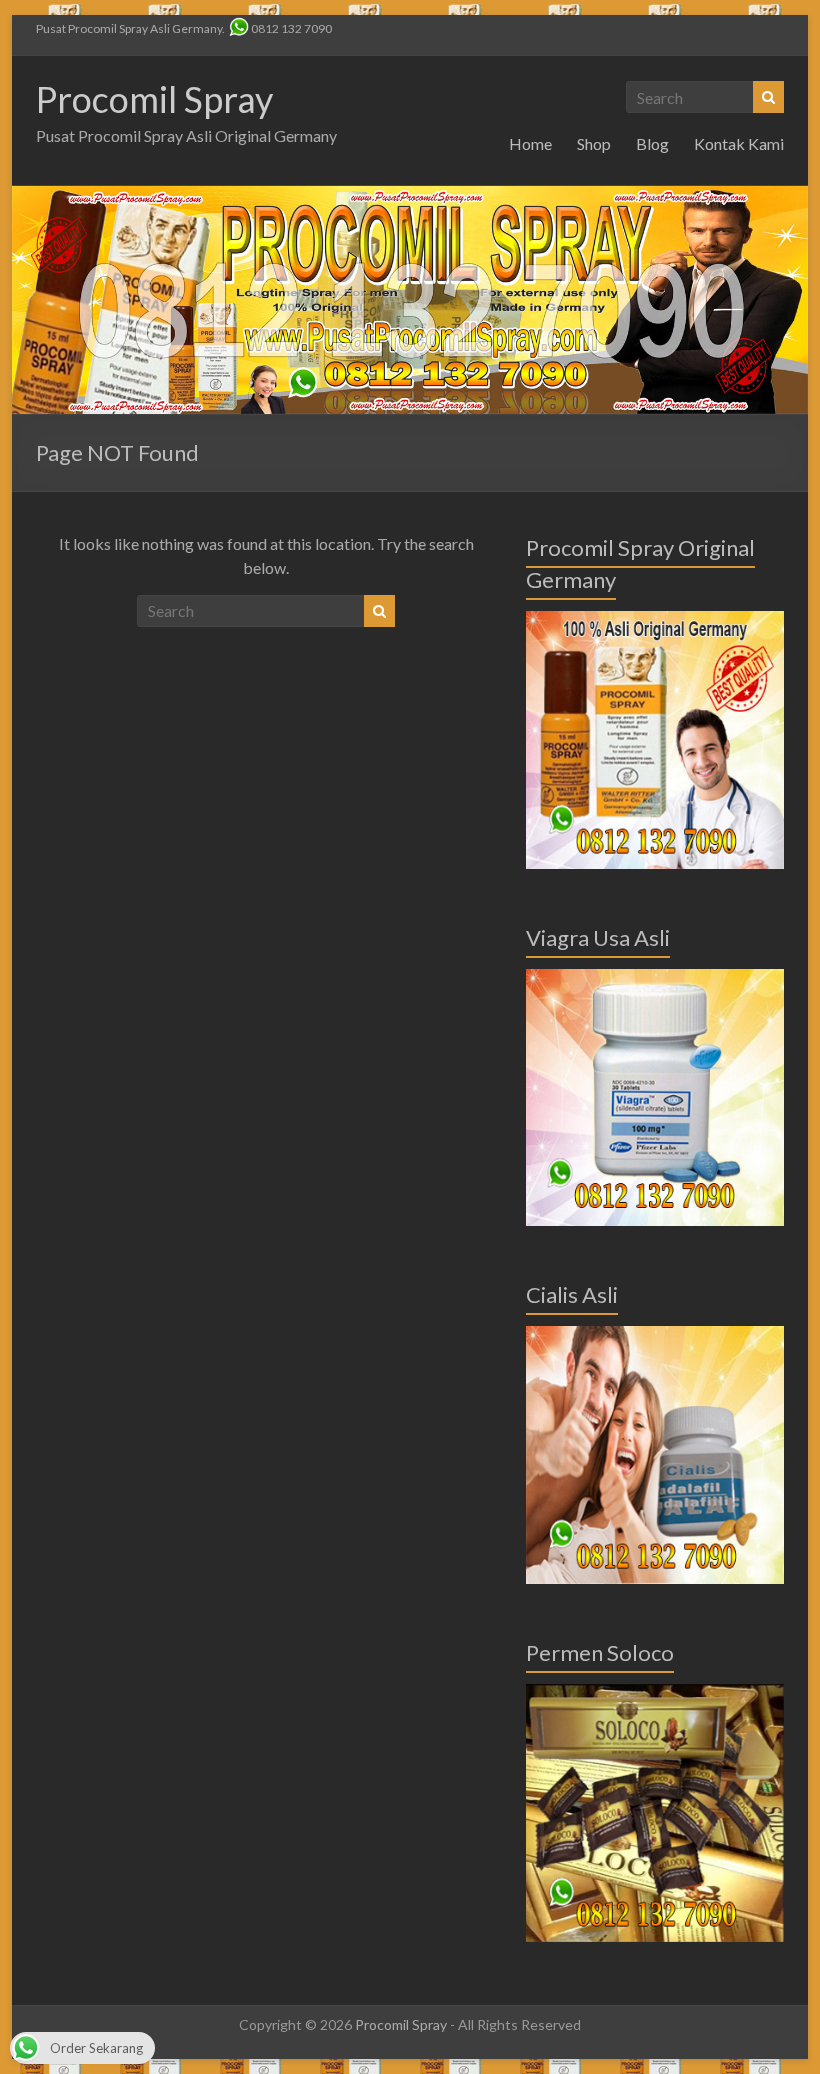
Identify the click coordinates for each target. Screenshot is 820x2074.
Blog (652, 143)
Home (530, 143)
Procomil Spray (154, 99)
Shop (594, 143)
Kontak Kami (739, 143)
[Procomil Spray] (409, 195)
